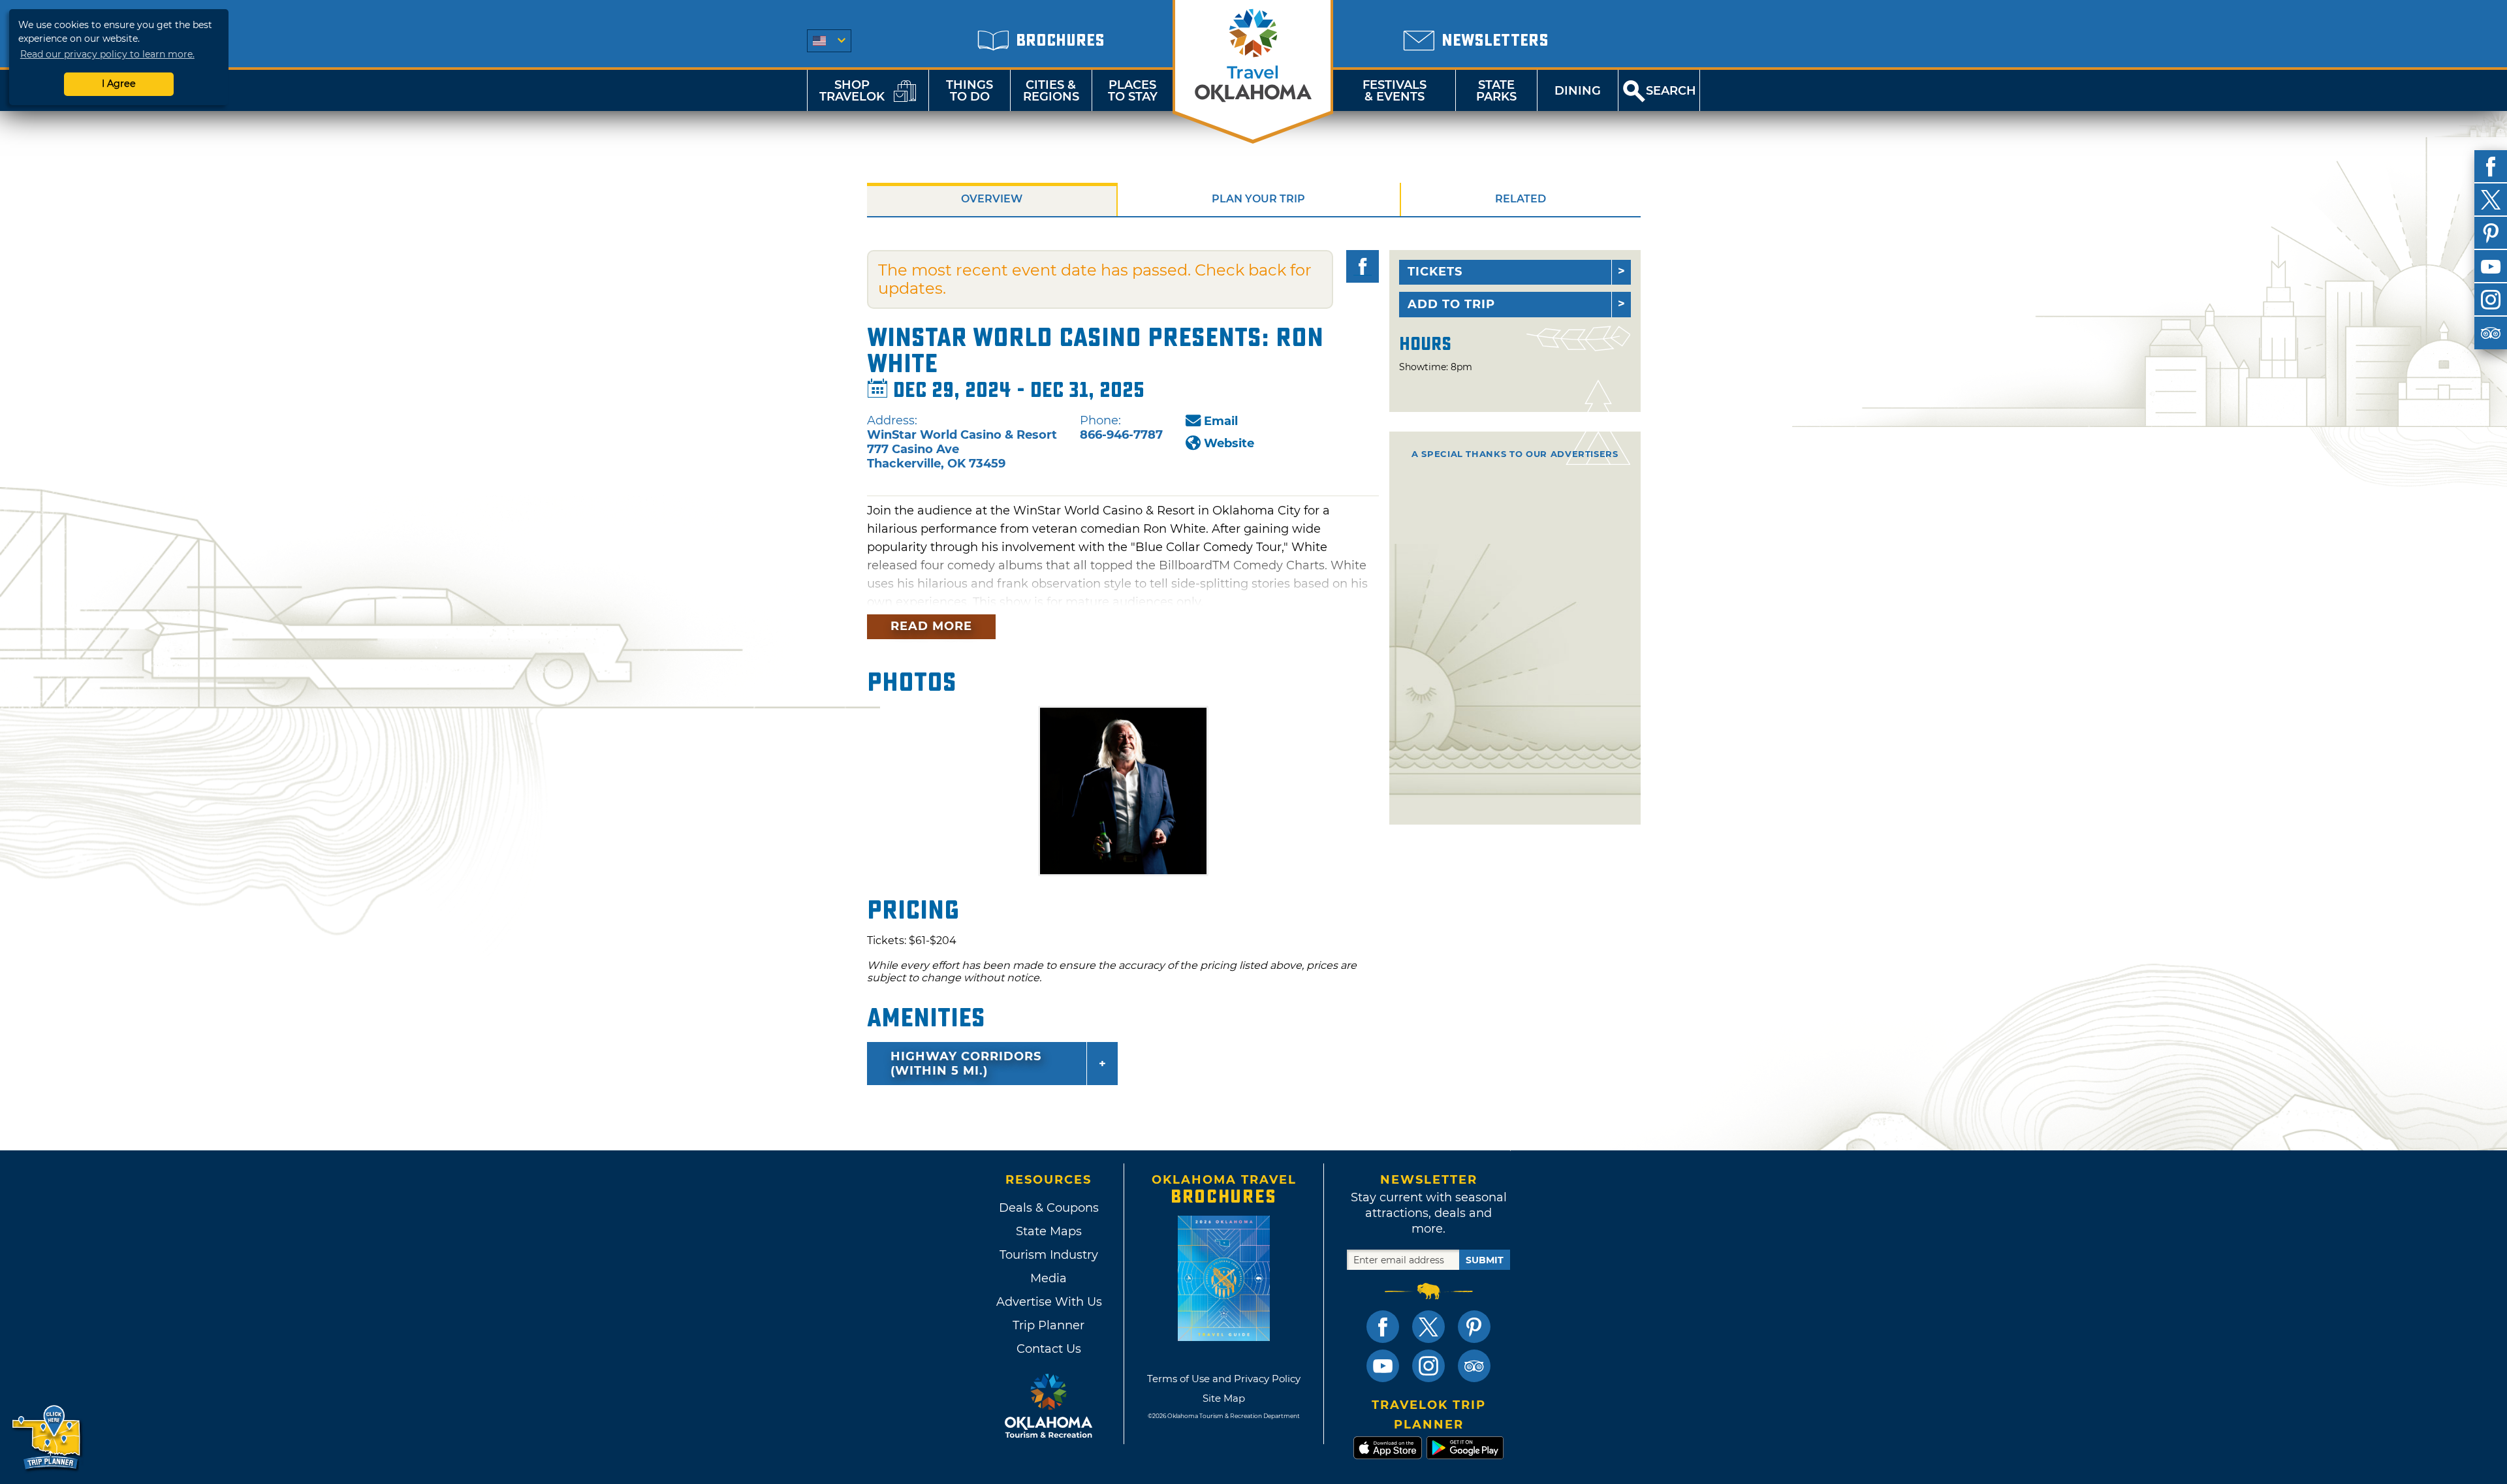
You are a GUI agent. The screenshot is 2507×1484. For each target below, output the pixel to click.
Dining (1578, 91)
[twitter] (2491, 200)
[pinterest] (2491, 233)
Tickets (1435, 272)
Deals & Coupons (1049, 1208)
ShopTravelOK (852, 91)
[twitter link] (1428, 1327)
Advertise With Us (1049, 1302)
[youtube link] (1383, 1366)
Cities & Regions (1051, 91)
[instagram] (2491, 300)
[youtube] (2491, 266)
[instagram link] (1428, 1366)
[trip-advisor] (2491, 333)
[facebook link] (1383, 1327)
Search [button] (1671, 91)
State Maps (1049, 1231)
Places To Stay (1133, 91)
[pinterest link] (1474, 1327)
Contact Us (1049, 1349)
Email (1221, 421)
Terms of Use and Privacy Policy (1224, 1379)
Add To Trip (1451, 304)
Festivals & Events (1395, 91)
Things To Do (970, 91)
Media (1049, 1278)
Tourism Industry (1049, 1255)
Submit (1485, 1260)
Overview (992, 199)
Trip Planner (1049, 1325)
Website (1229, 443)
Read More (931, 626)
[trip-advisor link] (1474, 1366)
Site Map (1224, 1398)
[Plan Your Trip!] (47, 1438)
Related (1521, 199)
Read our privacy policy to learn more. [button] (107, 54)
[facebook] (2491, 166)
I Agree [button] (119, 84)
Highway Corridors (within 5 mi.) (966, 1064)
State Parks (1496, 91)
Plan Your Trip (1258, 199)
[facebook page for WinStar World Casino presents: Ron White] (1363, 266)
